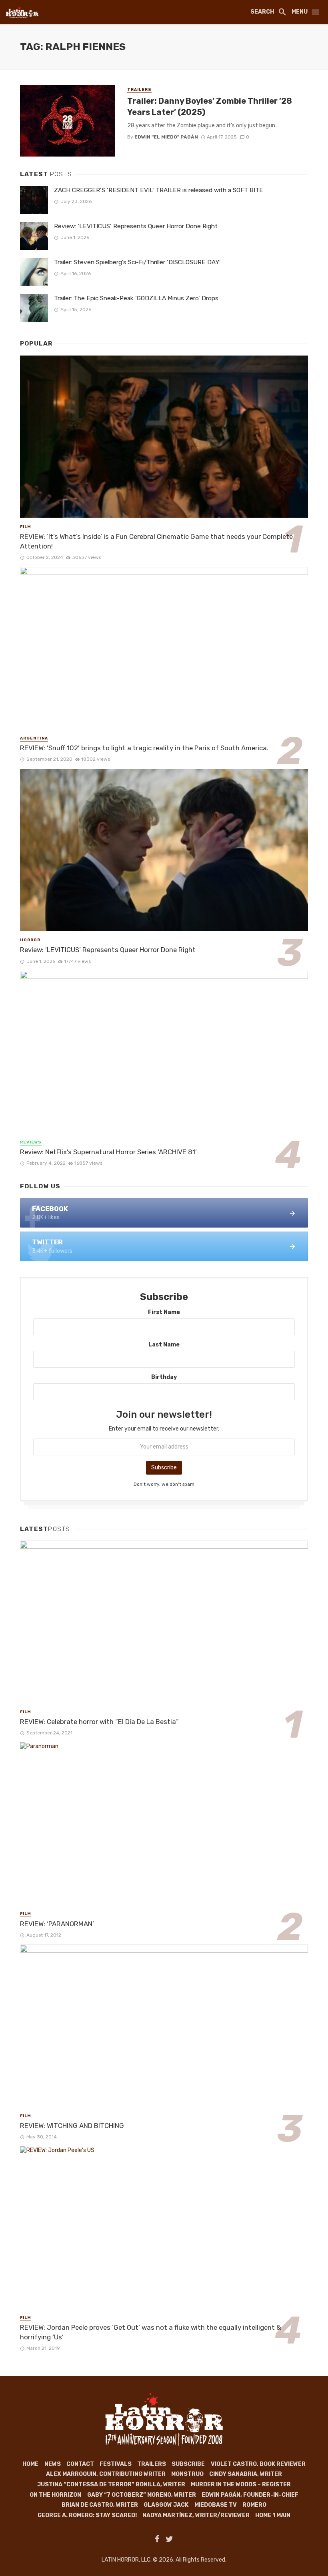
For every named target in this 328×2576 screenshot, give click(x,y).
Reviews (31, 1142)
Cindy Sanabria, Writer (246, 2474)
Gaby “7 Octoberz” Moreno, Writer (142, 2495)
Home (30, 2464)
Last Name (164, 1345)
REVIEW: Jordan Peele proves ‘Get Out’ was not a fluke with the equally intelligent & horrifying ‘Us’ (151, 2332)
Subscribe (188, 2464)
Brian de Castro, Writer (100, 2505)
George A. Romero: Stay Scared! (87, 2515)
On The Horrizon (55, 2495)
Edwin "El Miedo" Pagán (166, 137)
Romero (254, 2505)
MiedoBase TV (216, 2505)
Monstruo (187, 2474)
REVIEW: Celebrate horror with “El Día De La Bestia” (99, 1722)
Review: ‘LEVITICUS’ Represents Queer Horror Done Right (136, 226)
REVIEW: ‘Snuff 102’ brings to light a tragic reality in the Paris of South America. (144, 748)
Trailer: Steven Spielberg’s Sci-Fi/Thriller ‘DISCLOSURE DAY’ (137, 262)
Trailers (139, 90)
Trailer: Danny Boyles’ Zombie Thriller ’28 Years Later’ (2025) (210, 106)
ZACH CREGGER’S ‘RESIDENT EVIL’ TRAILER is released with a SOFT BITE (159, 190)
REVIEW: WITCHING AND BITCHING (72, 2126)
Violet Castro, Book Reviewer (258, 2464)
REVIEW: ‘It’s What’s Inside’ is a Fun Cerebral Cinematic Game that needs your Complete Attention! (156, 541)
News (53, 2464)
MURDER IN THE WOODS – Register (241, 2485)
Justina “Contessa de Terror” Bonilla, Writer (111, 2485)
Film (26, 527)
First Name (164, 1312)
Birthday (164, 1377)
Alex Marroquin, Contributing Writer (106, 2474)
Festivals (116, 2464)
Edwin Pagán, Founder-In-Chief (250, 2495)
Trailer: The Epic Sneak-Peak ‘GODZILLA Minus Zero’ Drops (136, 298)
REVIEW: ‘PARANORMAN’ (57, 1924)
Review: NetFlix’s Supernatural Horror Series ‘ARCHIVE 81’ (108, 1152)
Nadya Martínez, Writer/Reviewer (196, 2515)
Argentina (34, 738)
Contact (80, 2464)
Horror (30, 940)
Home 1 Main (273, 2515)
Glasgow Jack (166, 2505)
